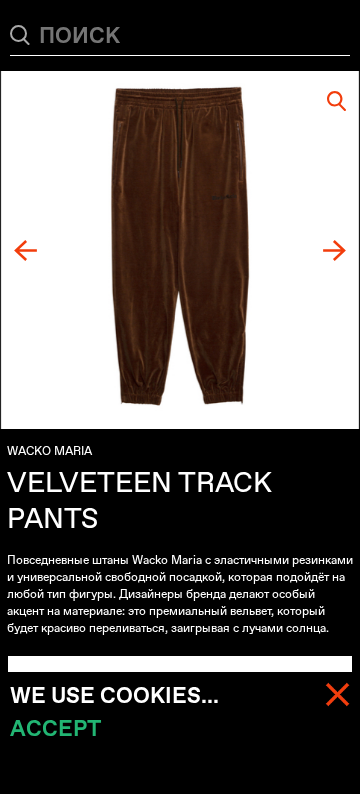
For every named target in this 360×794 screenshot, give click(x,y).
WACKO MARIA (49, 451)
